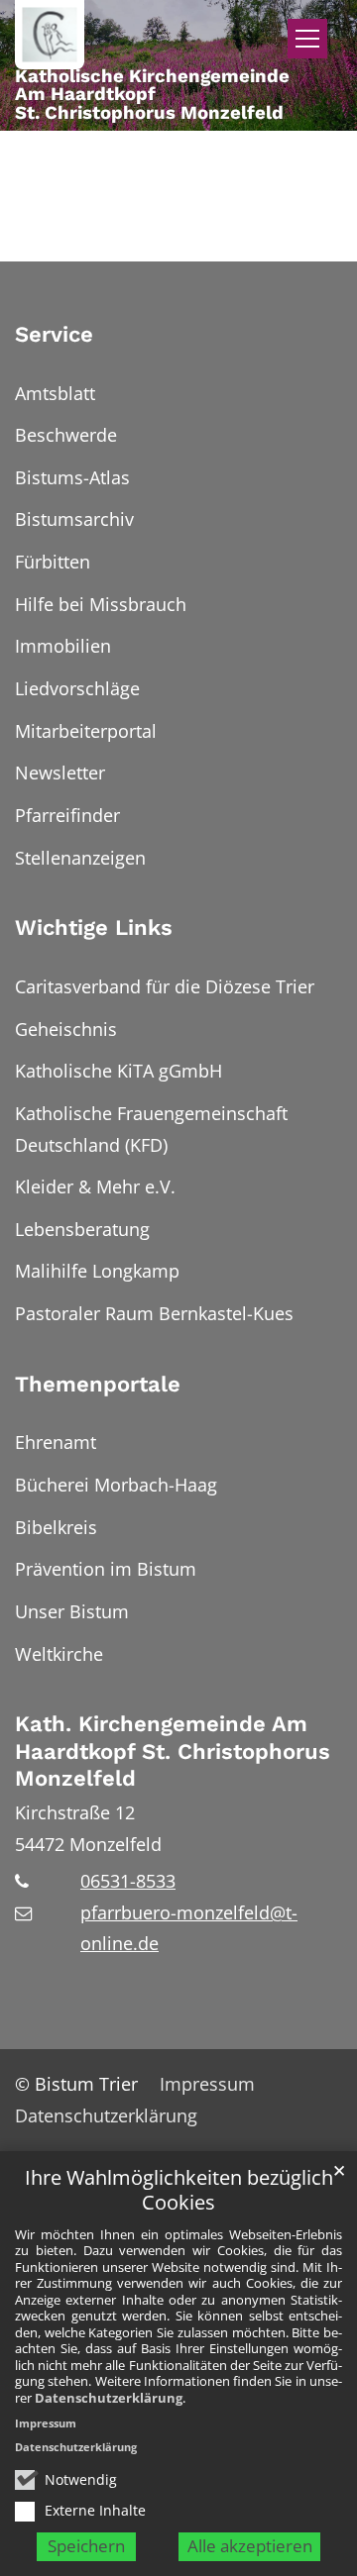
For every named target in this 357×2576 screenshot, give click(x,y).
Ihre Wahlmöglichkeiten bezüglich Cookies (179, 2190)
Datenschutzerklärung (109, 2398)
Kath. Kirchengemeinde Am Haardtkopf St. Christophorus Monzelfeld (173, 1751)
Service (54, 334)
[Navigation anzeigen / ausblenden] (307, 39)
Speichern (86, 2546)
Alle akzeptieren (250, 2546)
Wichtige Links (94, 927)
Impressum (46, 2423)
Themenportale (98, 1384)
